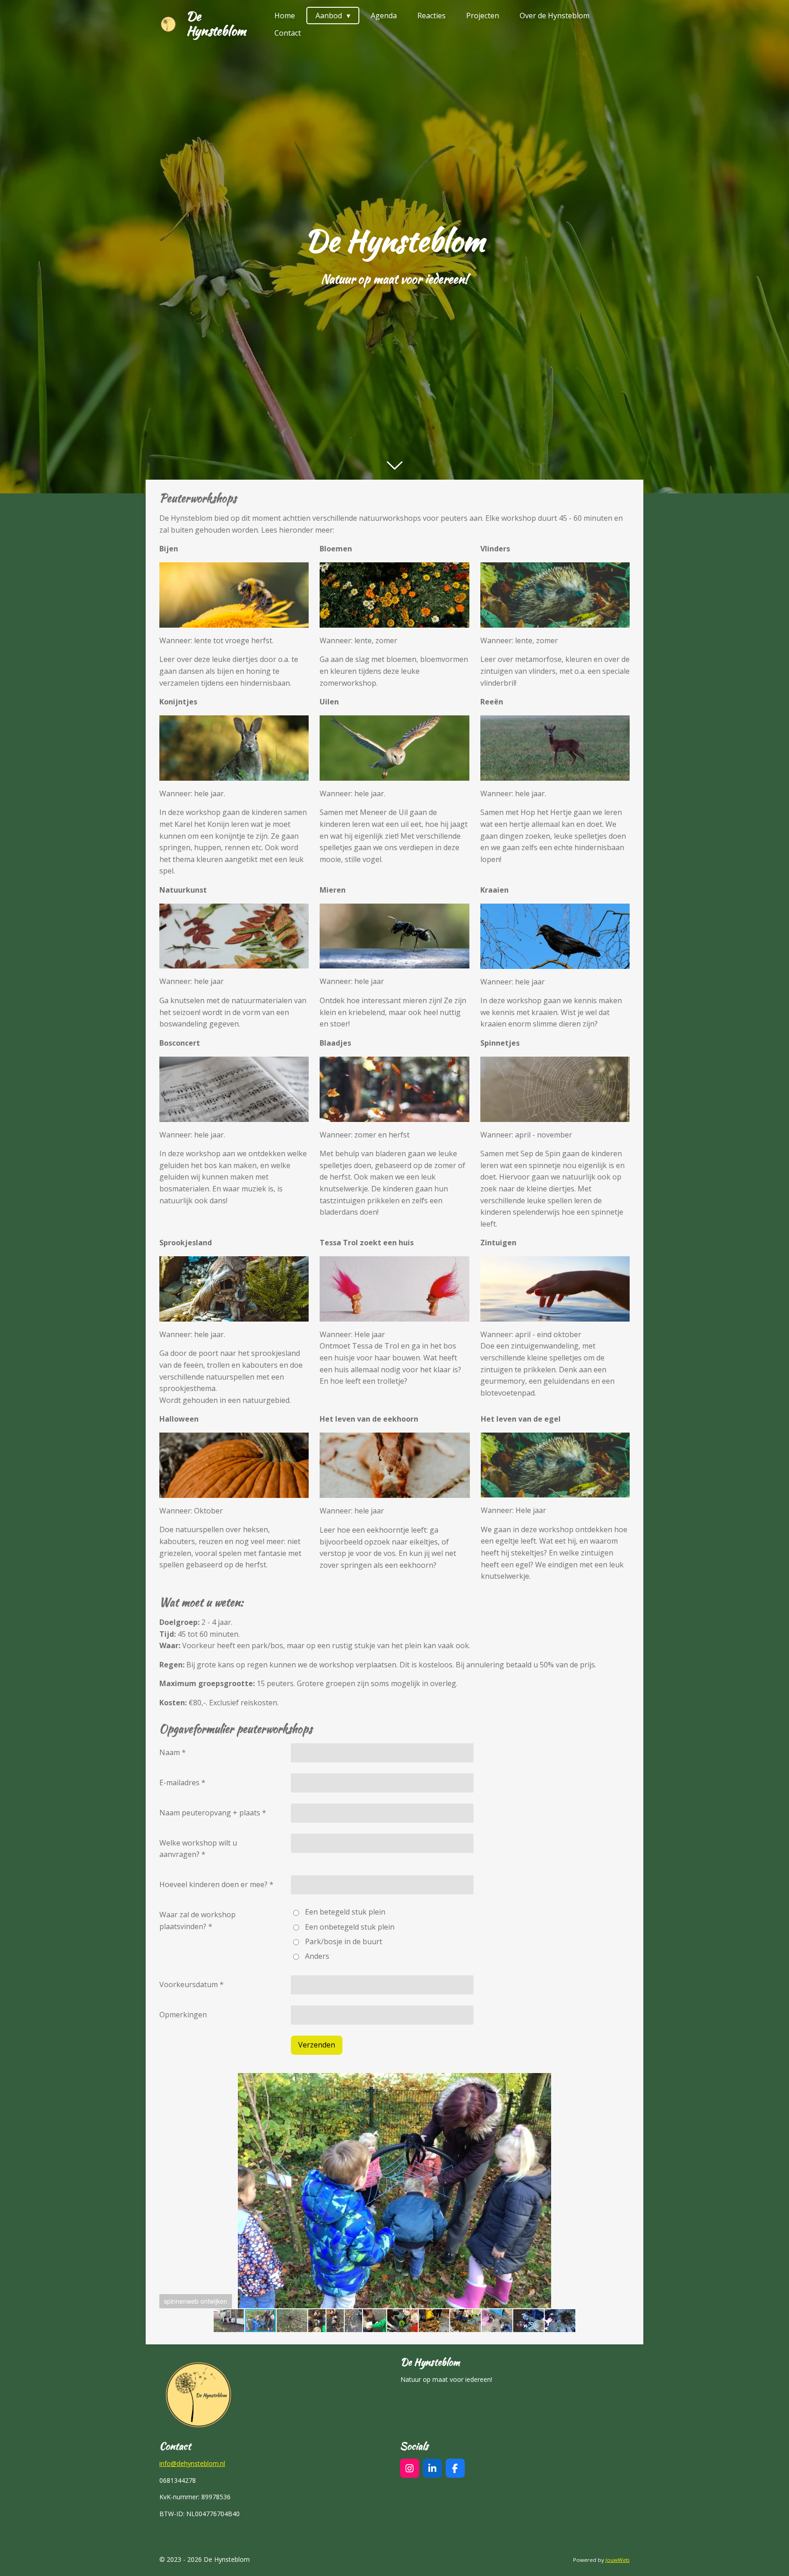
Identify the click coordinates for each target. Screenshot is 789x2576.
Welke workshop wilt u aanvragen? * (198, 1849)
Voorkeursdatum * (192, 1984)
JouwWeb (618, 2560)
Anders (317, 1956)
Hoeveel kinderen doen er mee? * (216, 1884)
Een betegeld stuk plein (345, 1912)
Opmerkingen (183, 2015)
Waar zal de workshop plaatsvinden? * (197, 1920)
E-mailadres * (182, 1783)
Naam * (173, 1752)
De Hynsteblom (216, 23)
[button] (621, 2081)
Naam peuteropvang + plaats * (213, 1813)
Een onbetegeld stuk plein (350, 1927)
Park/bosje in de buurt (344, 1941)
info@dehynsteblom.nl (192, 2463)
